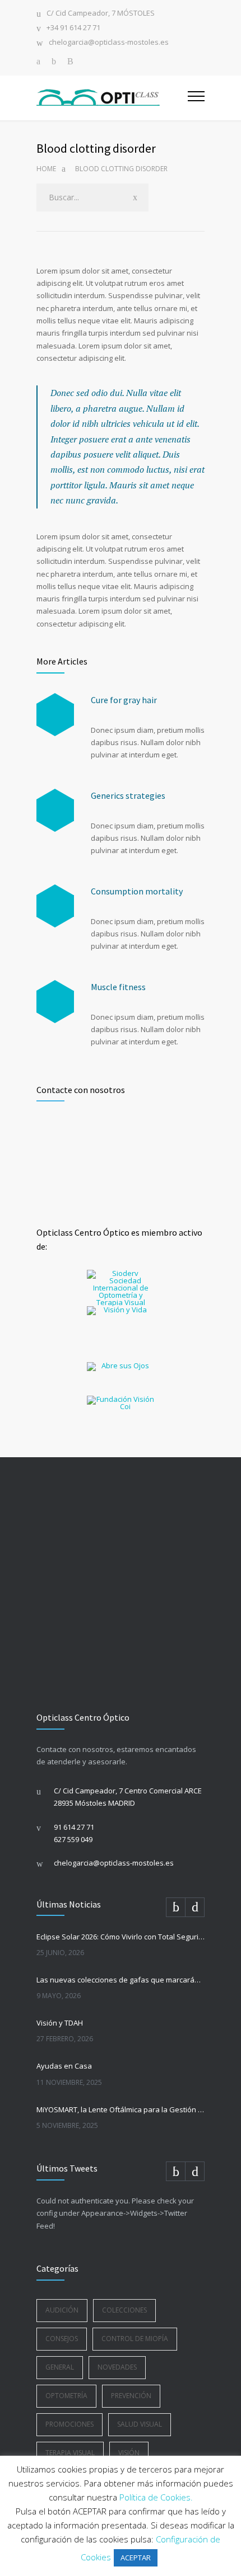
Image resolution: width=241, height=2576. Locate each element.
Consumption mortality (137, 891)
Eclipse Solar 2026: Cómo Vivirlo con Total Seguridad (121, 1937)
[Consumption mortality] (55, 906)
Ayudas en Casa (64, 2066)
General (60, 2367)
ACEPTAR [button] (136, 2558)
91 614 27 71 (74, 1827)
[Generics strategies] (55, 810)
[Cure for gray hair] (55, 715)
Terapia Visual (70, 2453)
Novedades (117, 2367)
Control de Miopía (135, 2339)
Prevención (131, 2396)
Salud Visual (140, 2424)
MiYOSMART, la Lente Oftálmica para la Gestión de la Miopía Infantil (121, 2109)
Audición (62, 2310)
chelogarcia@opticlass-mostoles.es (109, 43)
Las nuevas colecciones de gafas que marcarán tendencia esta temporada (121, 1980)
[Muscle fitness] (55, 1002)
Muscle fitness (118, 987)
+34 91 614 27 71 (73, 28)
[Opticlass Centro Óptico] (112, 98)
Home (46, 169)
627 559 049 (73, 1839)
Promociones (69, 2424)
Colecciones (124, 2310)
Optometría (66, 2396)
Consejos (62, 2339)
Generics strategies (128, 795)
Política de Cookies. (156, 2497)
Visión (129, 2453)
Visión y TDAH (60, 2023)
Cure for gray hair (124, 700)
